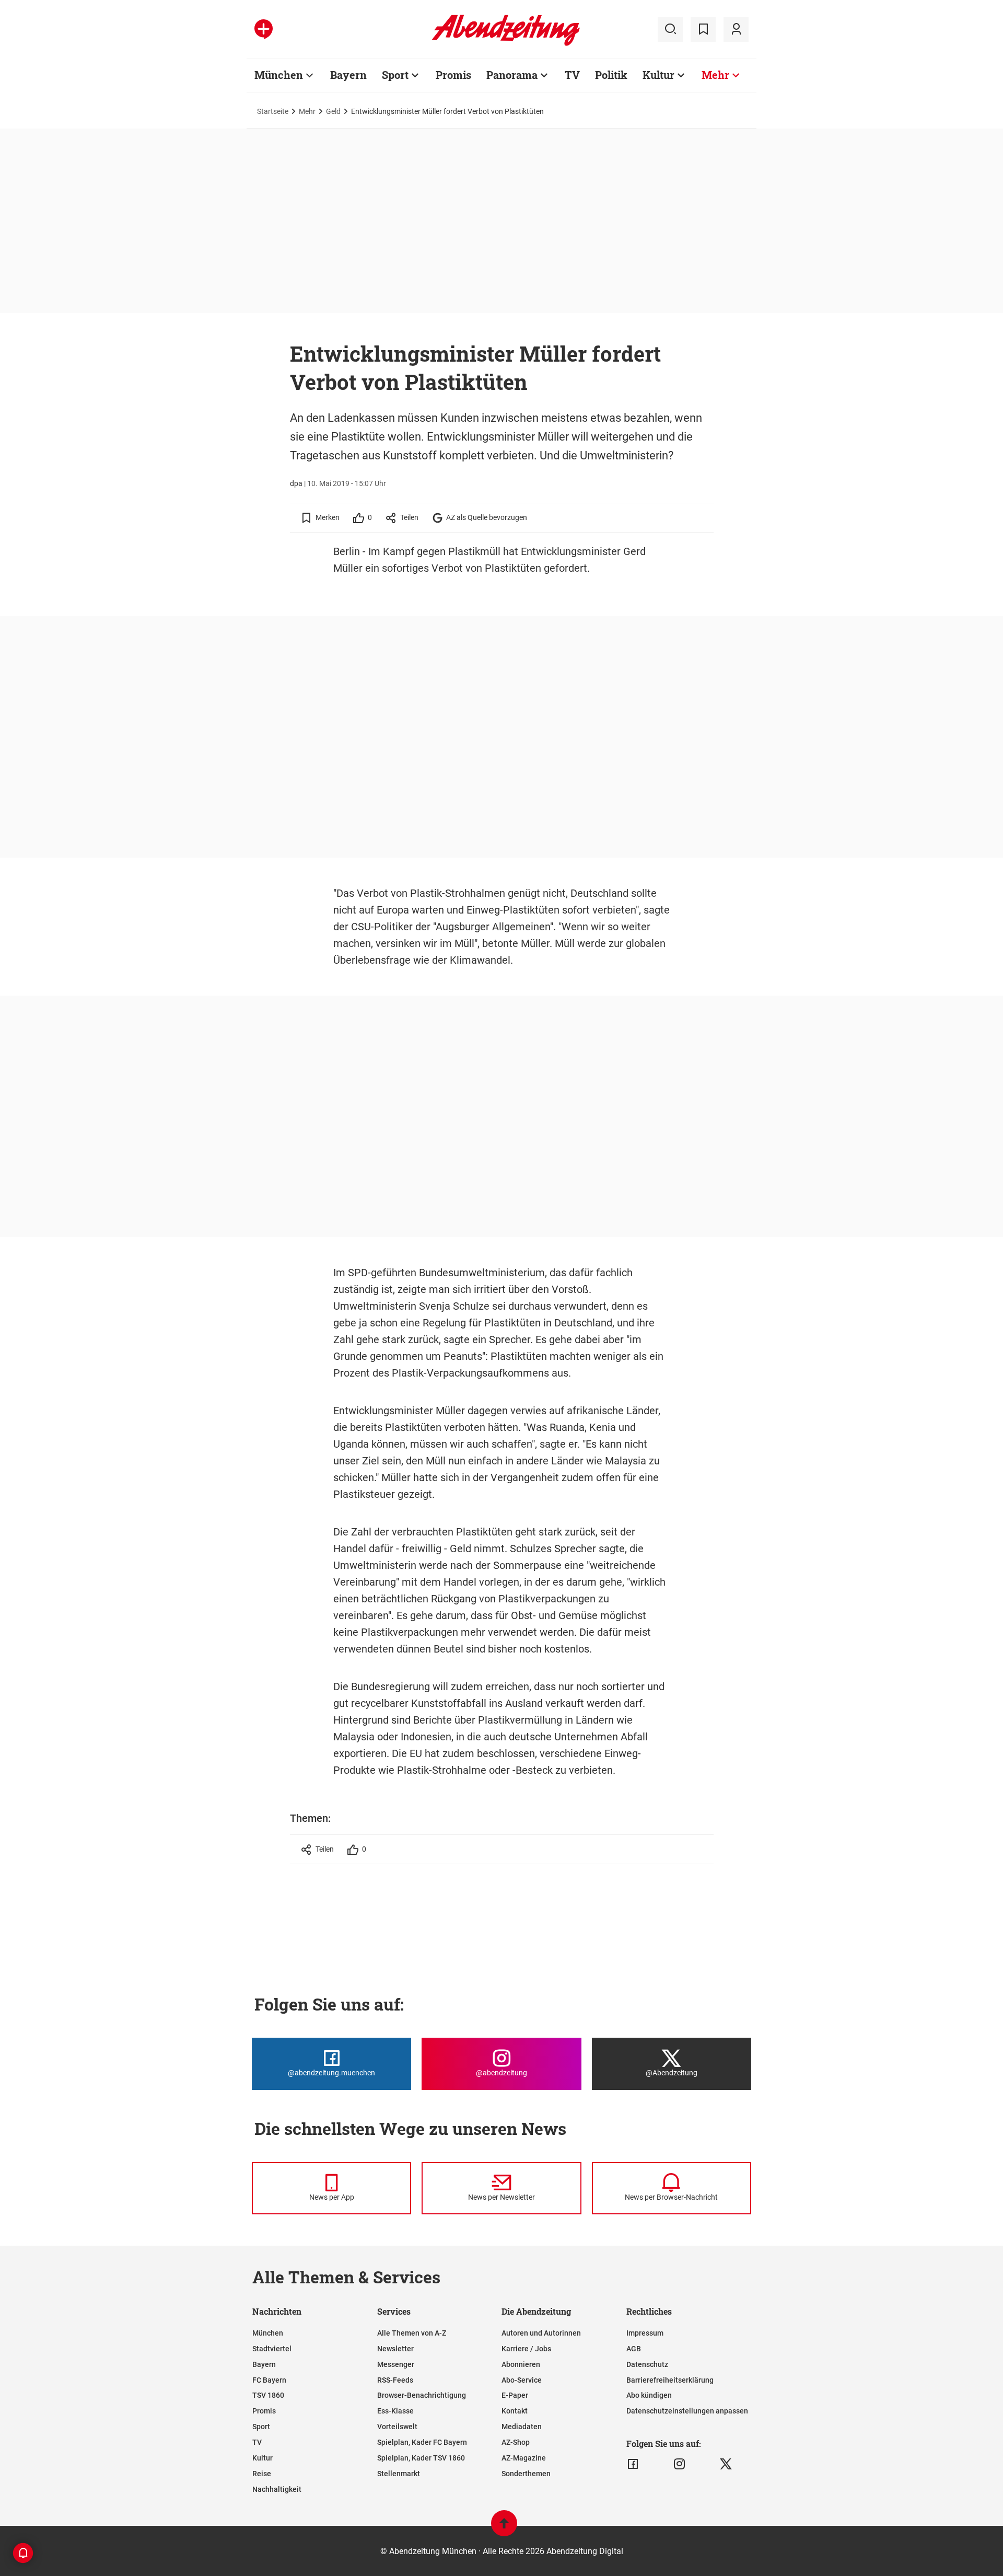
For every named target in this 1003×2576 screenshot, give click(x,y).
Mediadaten (522, 2427)
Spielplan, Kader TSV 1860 (421, 2458)
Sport (395, 75)
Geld (333, 111)
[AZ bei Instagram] (679, 2464)
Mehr (715, 75)
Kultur (658, 75)
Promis (453, 75)
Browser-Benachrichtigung (422, 2395)
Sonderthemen (526, 2474)
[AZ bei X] (726, 2464)
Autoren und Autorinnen (541, 2333)
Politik (611, 75)
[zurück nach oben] (504, 2528)
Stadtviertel (272, 2349)
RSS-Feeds (395, 2380)
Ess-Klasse (395, 2411)
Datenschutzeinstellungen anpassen (687, 2411)
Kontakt (515, 2411)
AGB (634, 2349)
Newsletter (395, 2349)
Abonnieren (521, 2364)
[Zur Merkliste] (703, 29)
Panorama (512, 75)
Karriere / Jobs (526, 2349)
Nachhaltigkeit (277, 2489)
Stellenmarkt (399, 2474)
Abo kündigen (649, 2395)
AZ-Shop (516, 2442)
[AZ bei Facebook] (633, 2464)
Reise (262, 2474)
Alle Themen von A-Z (412, 2333)
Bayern (348, 75)
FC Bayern (269, 2380)
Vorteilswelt (397, 2427)
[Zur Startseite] (506, 44)
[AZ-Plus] (264, 29)
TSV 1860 (268, 2395)
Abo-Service (522, 2380)
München (279, 75)
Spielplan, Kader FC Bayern (422, 2442)
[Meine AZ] (736, 29)
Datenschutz (647, 2364)
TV (572, 75)
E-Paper (515, 2395)
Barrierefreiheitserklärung (670, 2380)
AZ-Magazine (524, 2458)
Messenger (396, 2364)
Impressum (645, 2333)
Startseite (273, 111)
